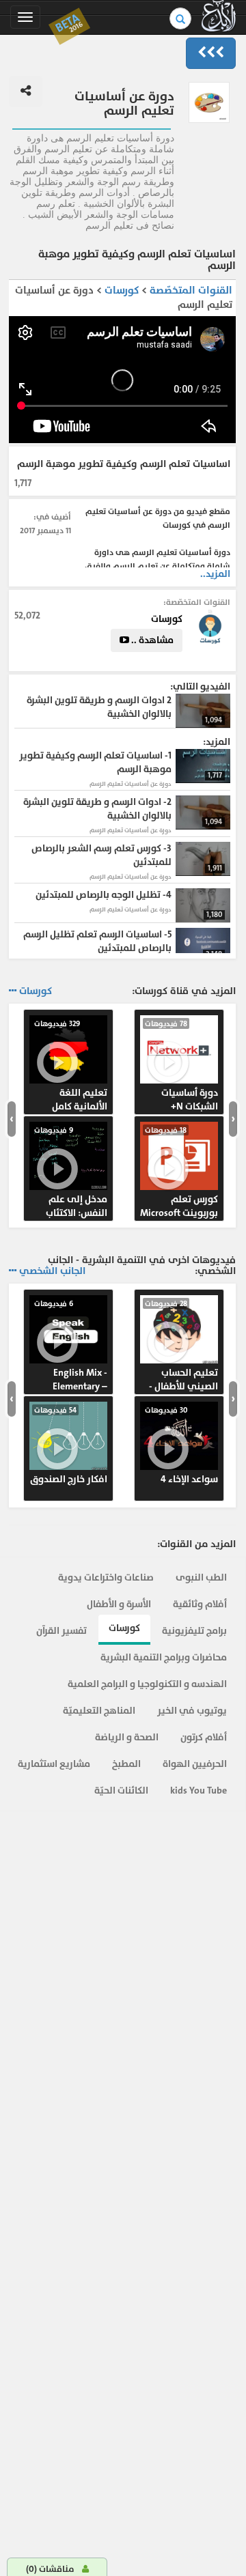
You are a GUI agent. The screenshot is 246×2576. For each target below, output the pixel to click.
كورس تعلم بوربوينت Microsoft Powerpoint (179, 1173)
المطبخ (126, 1764)
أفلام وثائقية (200, 1604)
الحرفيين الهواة (195, 1764)
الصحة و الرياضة (127, 1737)
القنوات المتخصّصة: (197, 602)
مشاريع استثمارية (54, 1764)
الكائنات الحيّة (121, 1791)
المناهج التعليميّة (99, 1711)
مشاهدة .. (151, 640)
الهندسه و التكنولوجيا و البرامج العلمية (147, 1684)
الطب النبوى (201, 1577)
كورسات (120, 291)
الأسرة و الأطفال (119, 1604)
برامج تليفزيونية (194, 1631)
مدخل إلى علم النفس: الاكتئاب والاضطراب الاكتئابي (71, 1173)
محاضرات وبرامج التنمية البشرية (164, 1657)
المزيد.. (215, 574)
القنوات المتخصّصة (191, 291)
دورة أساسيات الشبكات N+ (181, 1066)
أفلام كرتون (204, 1737)
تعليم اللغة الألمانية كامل (71, 1066)
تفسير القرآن (61, 1631)
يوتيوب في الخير (192, 1711)
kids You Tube (199, 1791)
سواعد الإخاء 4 (181, 1445)
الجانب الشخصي (52, 1271)
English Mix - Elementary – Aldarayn (71, 1346)
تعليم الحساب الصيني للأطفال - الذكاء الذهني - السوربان (181, 1346)
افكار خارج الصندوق (69, 1445)
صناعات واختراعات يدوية (106, 1577)
